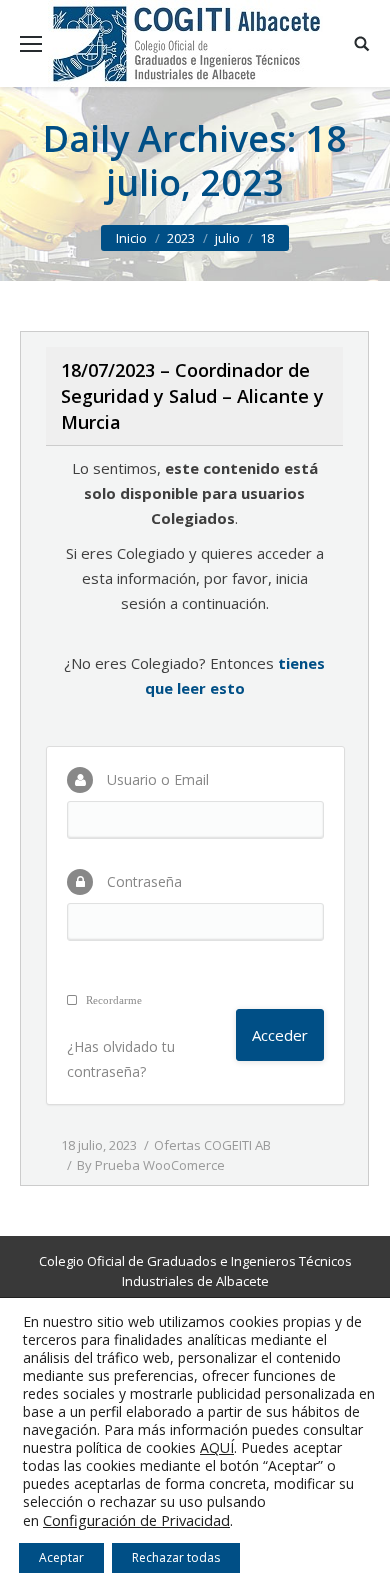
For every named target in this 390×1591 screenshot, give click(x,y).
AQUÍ (217, 1447)
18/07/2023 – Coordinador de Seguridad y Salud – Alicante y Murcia (192, 396)
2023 (181, 238)
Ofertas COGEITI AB (212, 1145)
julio (227, 238)
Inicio (131, 238)
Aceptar (61, 1557)
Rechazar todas (176, 1557)
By (151, 1165)
